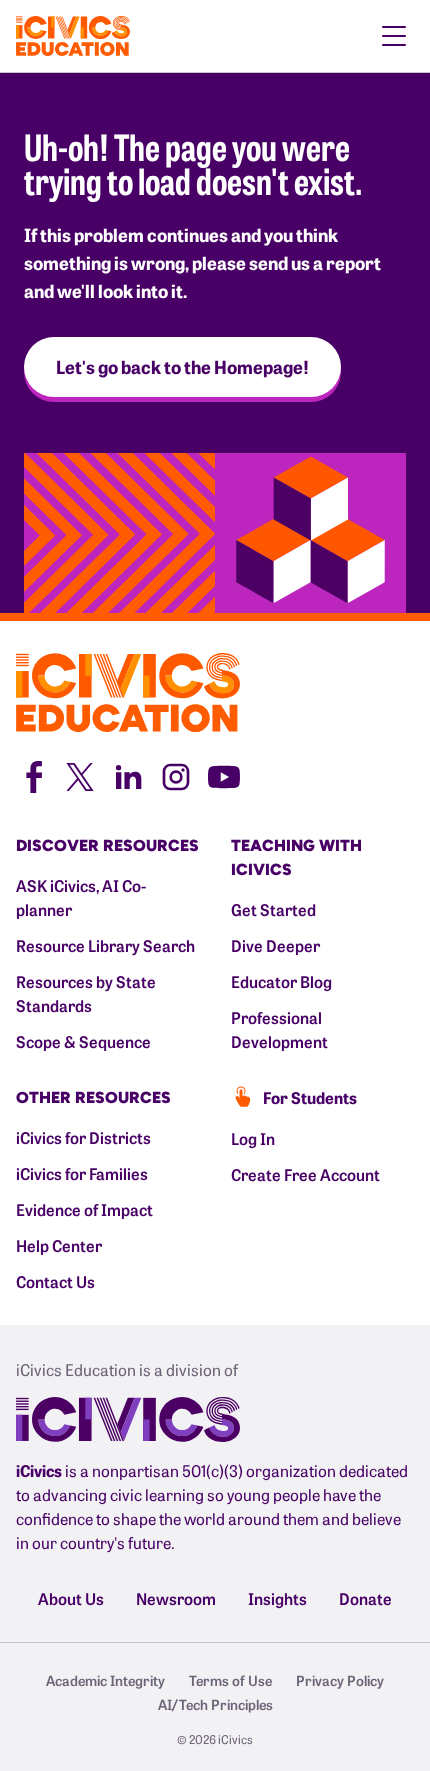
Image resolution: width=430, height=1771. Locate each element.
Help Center (59, 1245)
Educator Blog (281, 981)
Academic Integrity (105, 1680)
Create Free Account (305, 1174)
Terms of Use (230, 1680)
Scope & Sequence (83, 1041)
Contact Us (55, 1281)
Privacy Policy (340, 1680)
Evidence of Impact (84, 1209)
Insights (277, 1598)
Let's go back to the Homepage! (182, 366)
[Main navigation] (394, 36)
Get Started (273, 909)
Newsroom (176, 1598)
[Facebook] (32, 774)
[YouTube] (224, 774)
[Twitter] (80, 774)
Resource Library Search (105, 945)
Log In (253, 1138)
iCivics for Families (82, 1173)
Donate (365, 1598)
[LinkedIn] (128, 774)
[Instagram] (176, 774)
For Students (310, 1097)
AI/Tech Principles (215, 1704)
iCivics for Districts (83, 1137)
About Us (71, 1598)
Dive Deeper (275, 945)
